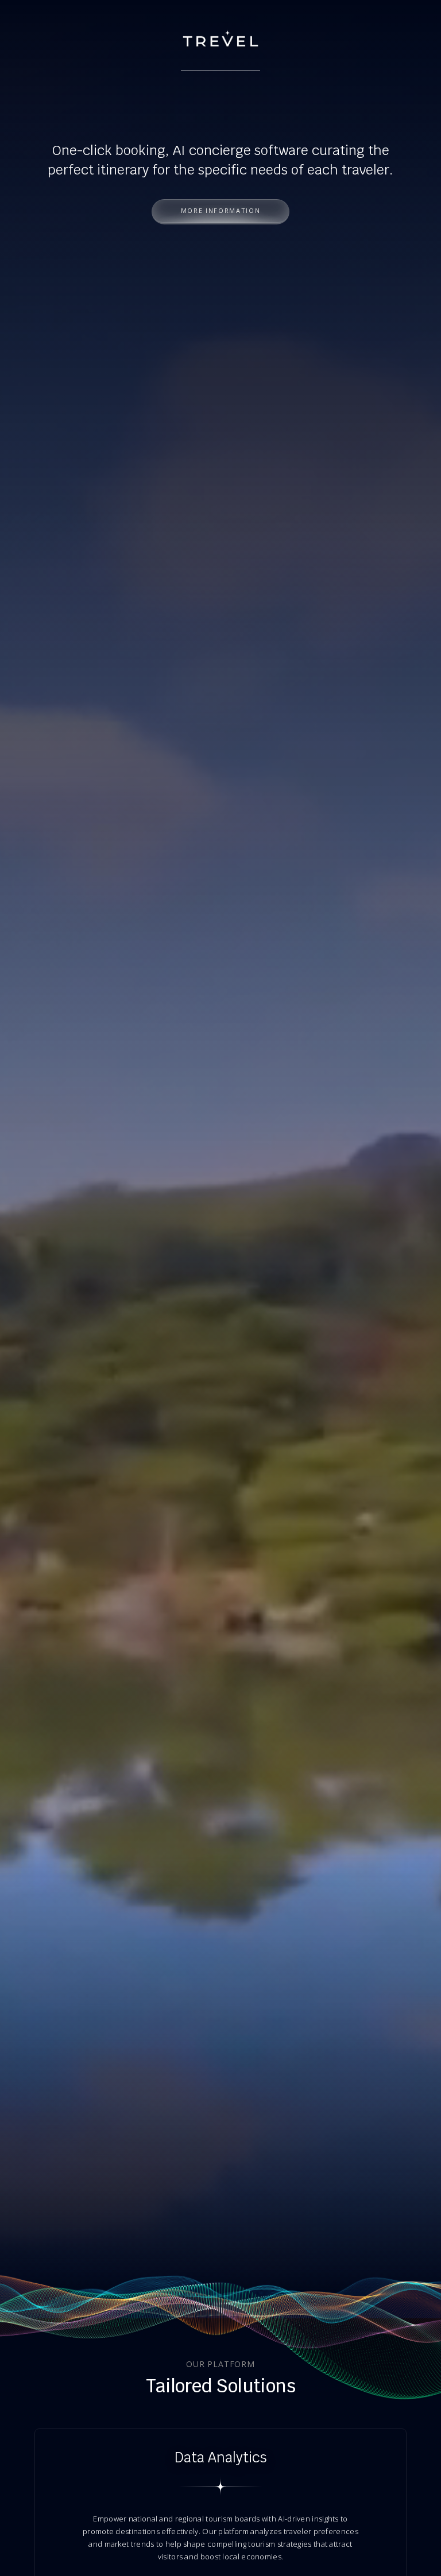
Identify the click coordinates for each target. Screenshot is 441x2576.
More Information (220, 210)
